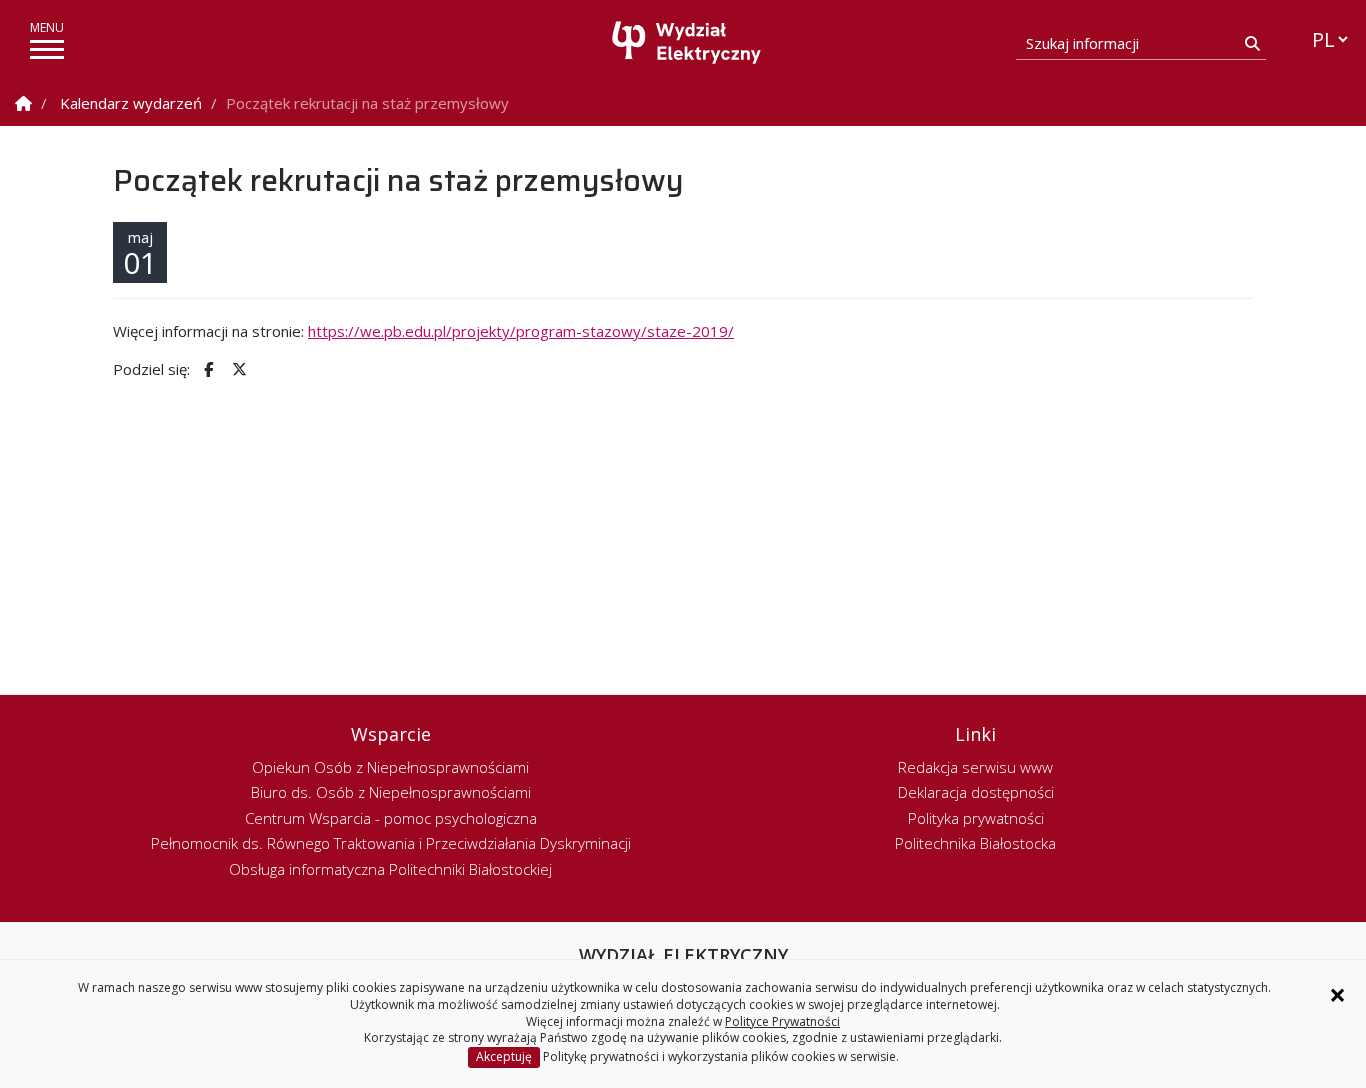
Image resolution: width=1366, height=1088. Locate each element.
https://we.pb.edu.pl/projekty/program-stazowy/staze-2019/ (521, 331)
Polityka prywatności (976, 818)
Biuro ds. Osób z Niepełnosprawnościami (391, 792)
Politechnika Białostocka (975, 843)
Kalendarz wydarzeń (131, 103)
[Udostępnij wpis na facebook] (206, 369)
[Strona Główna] (23, 103)
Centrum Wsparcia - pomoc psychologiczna (391, 818)
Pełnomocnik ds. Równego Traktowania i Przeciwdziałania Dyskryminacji (391, 843)
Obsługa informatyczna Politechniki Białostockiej (390, 869)
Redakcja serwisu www (975, 767)
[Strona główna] (688, 42)
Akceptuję (504, 1056)
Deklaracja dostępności (976, 792)
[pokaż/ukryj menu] (47, 49)
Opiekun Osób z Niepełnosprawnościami (390, 767)
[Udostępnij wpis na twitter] (237, 369)
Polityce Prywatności (782, 1021)
